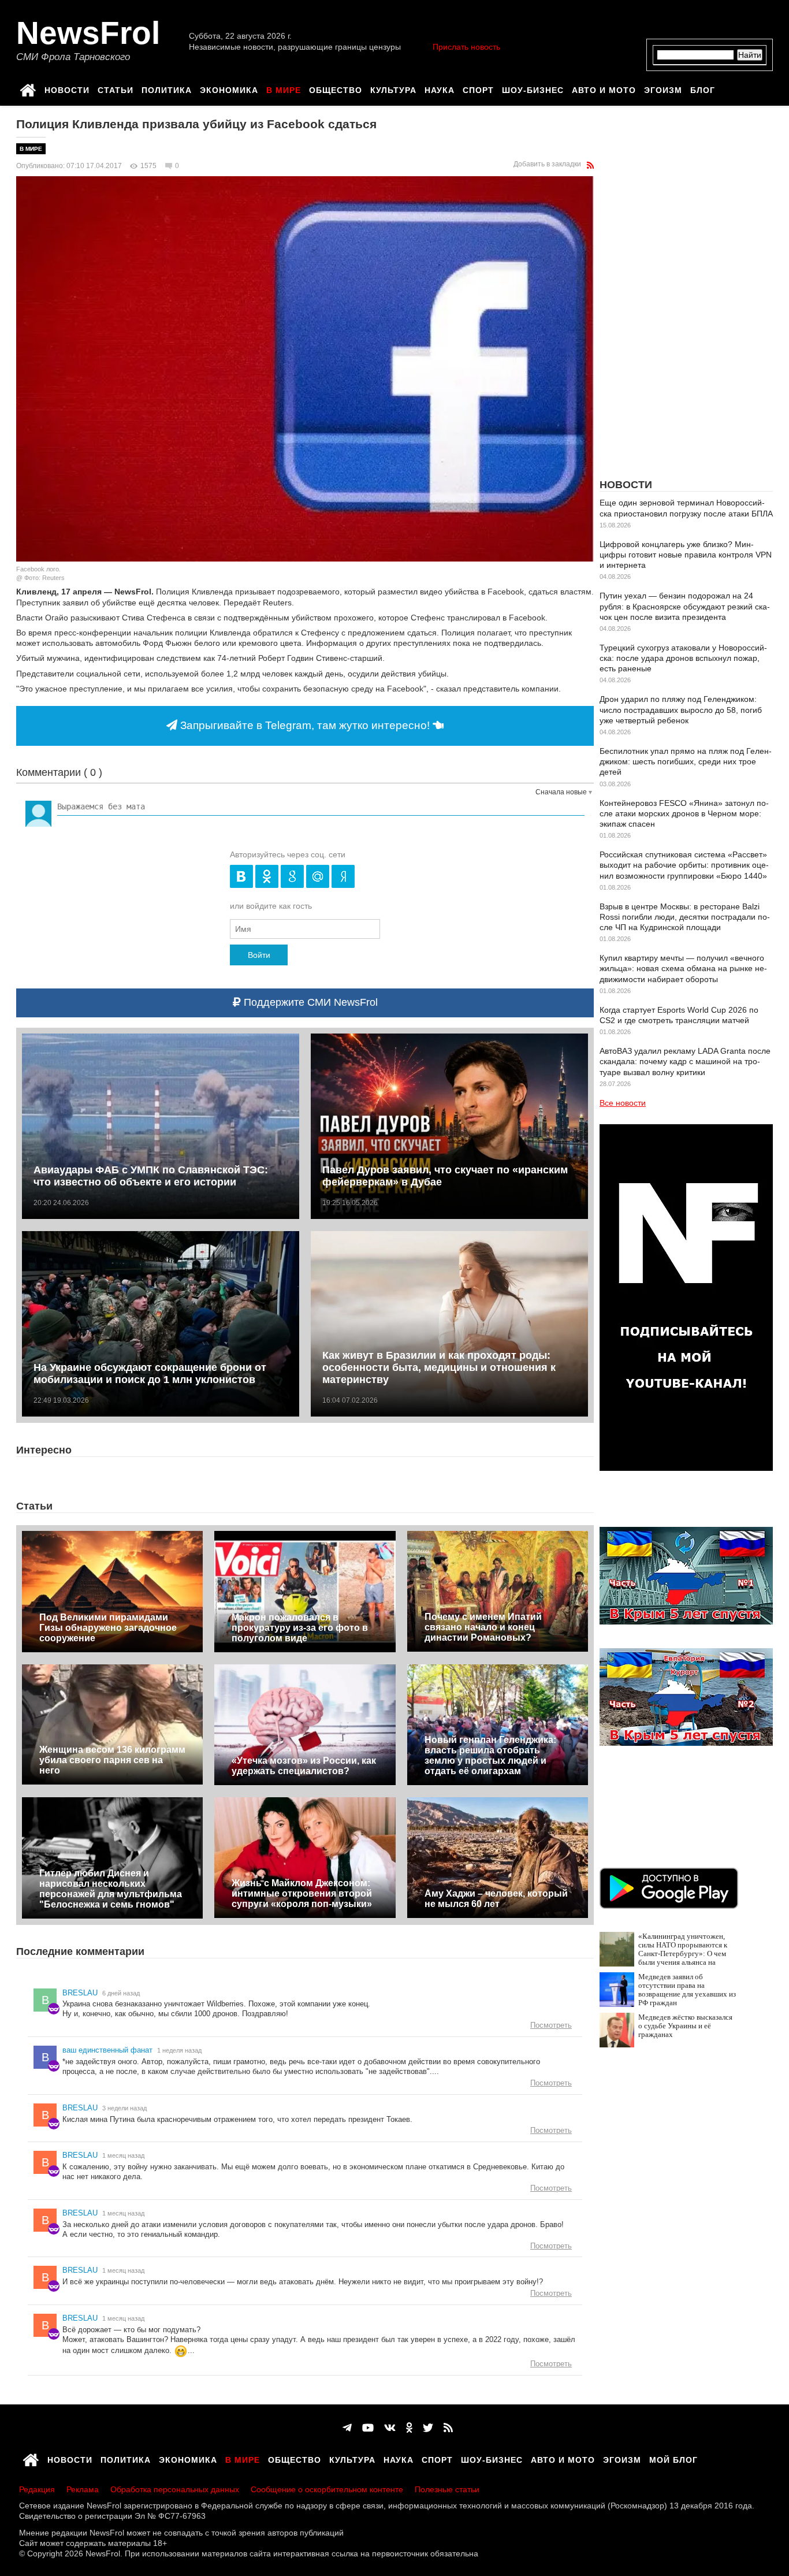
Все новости (623, 1103)
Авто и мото (604, 88)
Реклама (83, 2489)
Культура (393, 88)
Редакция (37, 2489)
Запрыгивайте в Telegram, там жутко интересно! (305, 725)
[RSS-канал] (590, 165)
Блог (703, 88)
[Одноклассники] (409, 2428)
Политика (167, 88)
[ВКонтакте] (390, 2428)
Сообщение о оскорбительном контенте (327, 2489)
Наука (440, 88)
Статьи (116, 88)
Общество (336, 88)
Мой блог (673, 2458)
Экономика (229, 88)
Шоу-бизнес (533, 88)
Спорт (478, 88)
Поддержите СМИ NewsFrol (309, 1002)
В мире (284, 88)
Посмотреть (551, 2025)
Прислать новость (466, 47)
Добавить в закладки (547, 164)
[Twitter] (428, 2428)
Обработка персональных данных (175, 2489)
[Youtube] (368, 2428)
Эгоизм (663, 88)
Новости (67, 88)
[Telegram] (347, 2428)
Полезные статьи (447, 2489)
